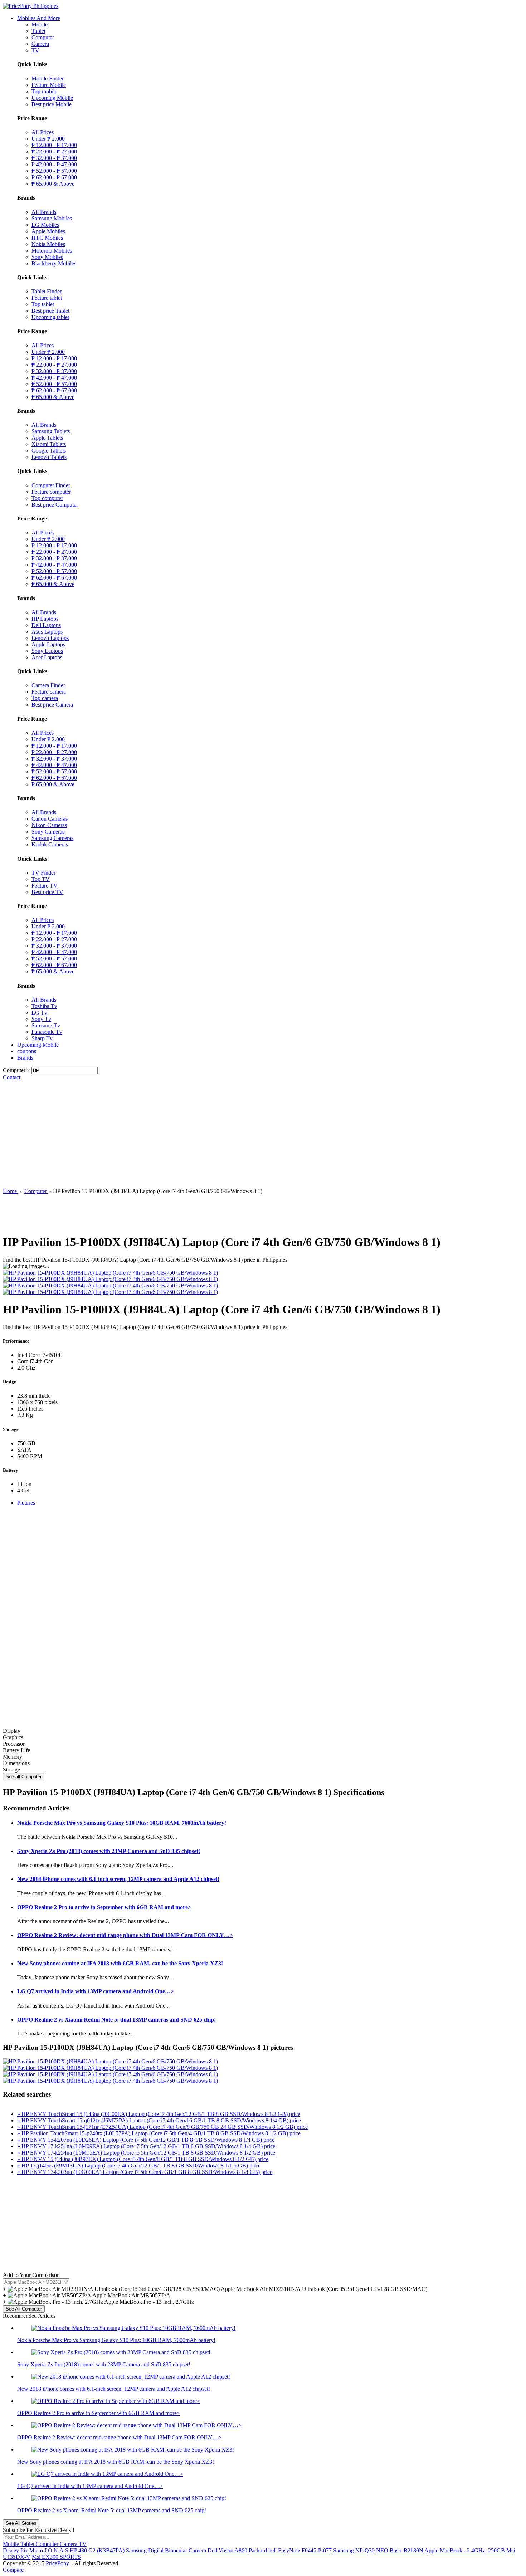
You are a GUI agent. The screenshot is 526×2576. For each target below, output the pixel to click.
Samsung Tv (46, 1025)
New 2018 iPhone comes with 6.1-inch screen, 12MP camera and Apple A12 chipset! (118, 1879)
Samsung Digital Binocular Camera (166, 2550)
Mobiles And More (39, 18)
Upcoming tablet (50, 317)
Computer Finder (51, 485)
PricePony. (58, 2563)
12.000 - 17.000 (54, 145)
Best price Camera (52, 705)
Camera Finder (48, 685)
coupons (27, 1051)
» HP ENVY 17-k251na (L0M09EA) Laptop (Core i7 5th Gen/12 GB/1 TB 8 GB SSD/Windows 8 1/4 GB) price (146, 2146)
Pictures (26, 1503)
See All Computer (24, 2309)
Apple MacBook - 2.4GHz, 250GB (465, 2550)
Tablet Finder (47, 291)
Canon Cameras (50, 819)
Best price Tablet (50, 311)
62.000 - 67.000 (54, 177)
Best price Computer (55, 505)
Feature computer (51, 492)
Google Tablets (49, 451)
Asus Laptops (47, 632)
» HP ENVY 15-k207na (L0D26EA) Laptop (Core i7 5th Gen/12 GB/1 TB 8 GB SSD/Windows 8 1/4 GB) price (146, 2140)
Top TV (41, 879)
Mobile (40, 25)
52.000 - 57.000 (54, 171)
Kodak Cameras (50, 844)
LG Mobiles (45, 225)
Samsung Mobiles (52, 218)
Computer (43, 37)
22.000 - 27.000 (54, 151)
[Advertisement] (263, 1134)
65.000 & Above (53, 184)
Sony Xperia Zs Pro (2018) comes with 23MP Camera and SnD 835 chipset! (109, 1851)
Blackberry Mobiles (54, 263)
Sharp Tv (42, 1038)
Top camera (45, 698)
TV (35, 50)
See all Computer (24, 1777)
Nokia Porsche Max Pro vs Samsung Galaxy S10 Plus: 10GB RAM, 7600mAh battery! (122, 1823)
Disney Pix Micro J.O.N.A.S (36, 2550)
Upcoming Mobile (52, 98)
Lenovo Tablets (49, 457)
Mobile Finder (48, 79)
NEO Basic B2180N (400, 2550)
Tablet (38, 31)
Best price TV (47, 892)
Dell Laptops (46, 625)
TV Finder (43, 873)
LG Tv (39, 1013)
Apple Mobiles (48, 231)
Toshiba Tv (44, 1006)
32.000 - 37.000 (54, 158)
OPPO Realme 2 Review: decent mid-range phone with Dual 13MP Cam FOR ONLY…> (125, 1935)
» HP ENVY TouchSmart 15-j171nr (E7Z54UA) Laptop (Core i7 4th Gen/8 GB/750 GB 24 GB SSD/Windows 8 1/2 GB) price (162, 2127)
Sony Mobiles (47, 257)
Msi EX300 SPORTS (56, 2557)
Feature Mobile (49, 85)
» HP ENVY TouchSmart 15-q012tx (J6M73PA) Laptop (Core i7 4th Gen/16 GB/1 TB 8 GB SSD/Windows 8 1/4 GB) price (159, 2120)
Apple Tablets (47, 438)
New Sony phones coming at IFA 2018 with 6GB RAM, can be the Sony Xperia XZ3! (120, 1963)
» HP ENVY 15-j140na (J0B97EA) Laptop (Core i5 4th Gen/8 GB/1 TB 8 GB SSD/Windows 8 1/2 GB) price (143, 2159)
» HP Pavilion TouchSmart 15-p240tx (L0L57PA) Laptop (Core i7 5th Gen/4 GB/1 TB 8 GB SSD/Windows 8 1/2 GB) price (159, 2133)
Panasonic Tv (47, 1032)
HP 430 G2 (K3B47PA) (97, 2550)
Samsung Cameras (52, 838)
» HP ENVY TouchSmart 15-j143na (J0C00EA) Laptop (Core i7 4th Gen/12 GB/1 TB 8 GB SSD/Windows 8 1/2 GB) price (159, 2114)
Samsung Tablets (51, 431)
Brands (25, 1058)
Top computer (47, 498)
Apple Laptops (48, 644)
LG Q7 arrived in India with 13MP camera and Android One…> (96, 1991)
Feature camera (49, 692)
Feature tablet (47, 298)
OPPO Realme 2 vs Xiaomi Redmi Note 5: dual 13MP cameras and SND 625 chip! (116, 2020)
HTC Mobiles (47, 238)
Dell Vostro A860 (227, 2550)
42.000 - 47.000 (54, 164)
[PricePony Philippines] (31, 6)
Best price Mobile (52, 104)
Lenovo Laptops (50, 638)
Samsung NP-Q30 (354, 2550)
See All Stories (21, 2523)
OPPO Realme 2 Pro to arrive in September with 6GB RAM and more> (104, 1907)
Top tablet (43, 304)
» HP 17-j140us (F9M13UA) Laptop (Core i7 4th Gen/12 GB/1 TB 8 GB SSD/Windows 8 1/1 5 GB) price (139, 2166)
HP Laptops (45, 619)
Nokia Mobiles (48, 244)
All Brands (44, 212)
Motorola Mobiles (52, 251)
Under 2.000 (48, 139)
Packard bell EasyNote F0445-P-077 (290, 2550)
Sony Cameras (48, 832)
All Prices (43, 132)
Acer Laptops (47, 657)
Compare (13, 2570)
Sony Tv (41, 1019)
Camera (40, 44)
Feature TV (45, 886)
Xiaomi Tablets (49, 444)
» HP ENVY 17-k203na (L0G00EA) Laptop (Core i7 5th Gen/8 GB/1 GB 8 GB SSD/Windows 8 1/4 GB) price (145, 2172)
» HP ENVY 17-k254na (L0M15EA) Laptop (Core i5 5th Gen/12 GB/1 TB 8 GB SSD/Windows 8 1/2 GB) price (146, 2153)
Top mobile (44, 91)
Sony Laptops (47, 651)
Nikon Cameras (49, 825)
